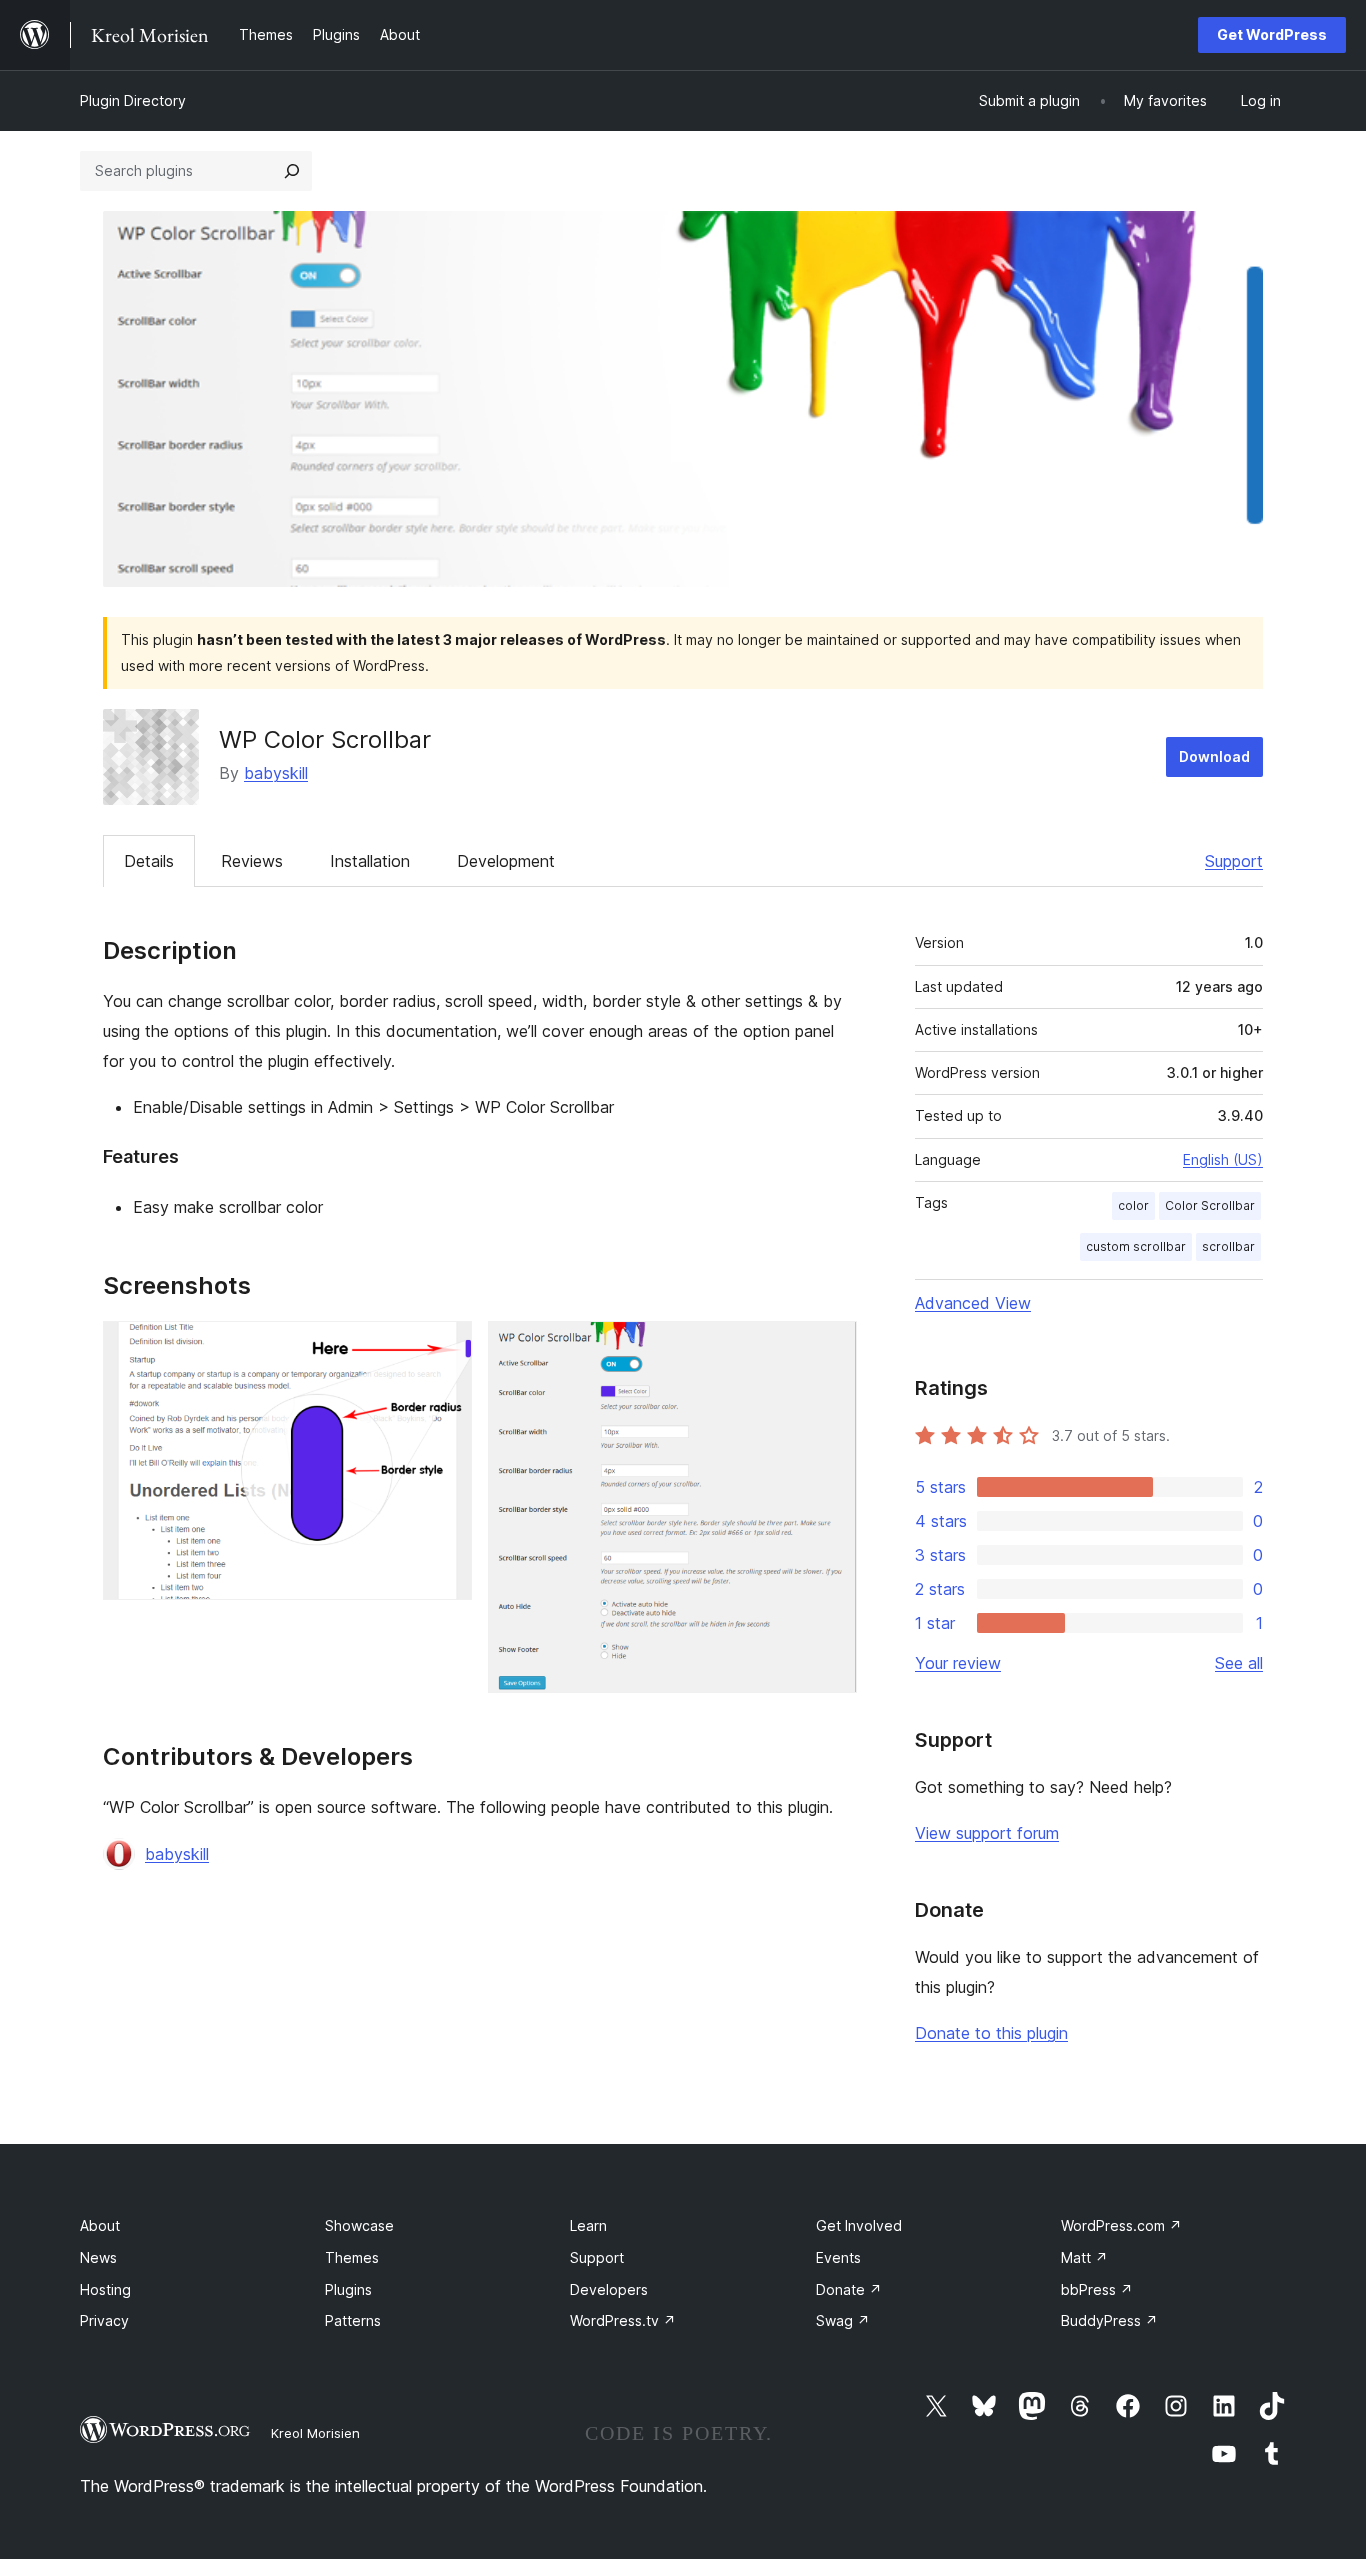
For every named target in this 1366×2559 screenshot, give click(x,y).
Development (506, 861)
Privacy (104, 2320)
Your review (958, 1663)
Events (838, 2257)
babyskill (276, 773)
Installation (370, 861)
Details (149, 861)
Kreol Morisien (315, 2433)
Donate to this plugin (991, 2033)
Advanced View (973, 1303)
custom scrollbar (1136, 1246)
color (1133, 1205)
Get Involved (859, 2225)
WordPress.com (1121, 2225)
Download (1214, 756)
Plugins (348, 2289)
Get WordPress (1272, 34)
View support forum (987, 1833)
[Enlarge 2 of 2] (830, 1348)
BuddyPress (1109, 2320)
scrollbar (1228, 1246)
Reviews (252, 861)
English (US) (1223, 1159)
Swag (843, 2320)
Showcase (359, 2225)
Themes (352, 2257)
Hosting (105, 2289)
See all (1239, 1663)
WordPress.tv (623, 2320)
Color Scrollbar (1210, 1205)
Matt (1084, 2257)
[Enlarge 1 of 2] (445, 1348)
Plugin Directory (133, 100)
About (100, 2225)
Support (1234, 861)
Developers (609, 2289)
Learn (588, 2225)
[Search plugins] (292, 171)
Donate (849, 2289)
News (98, 2257)
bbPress (1097, 2289)
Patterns (353, 2320)
